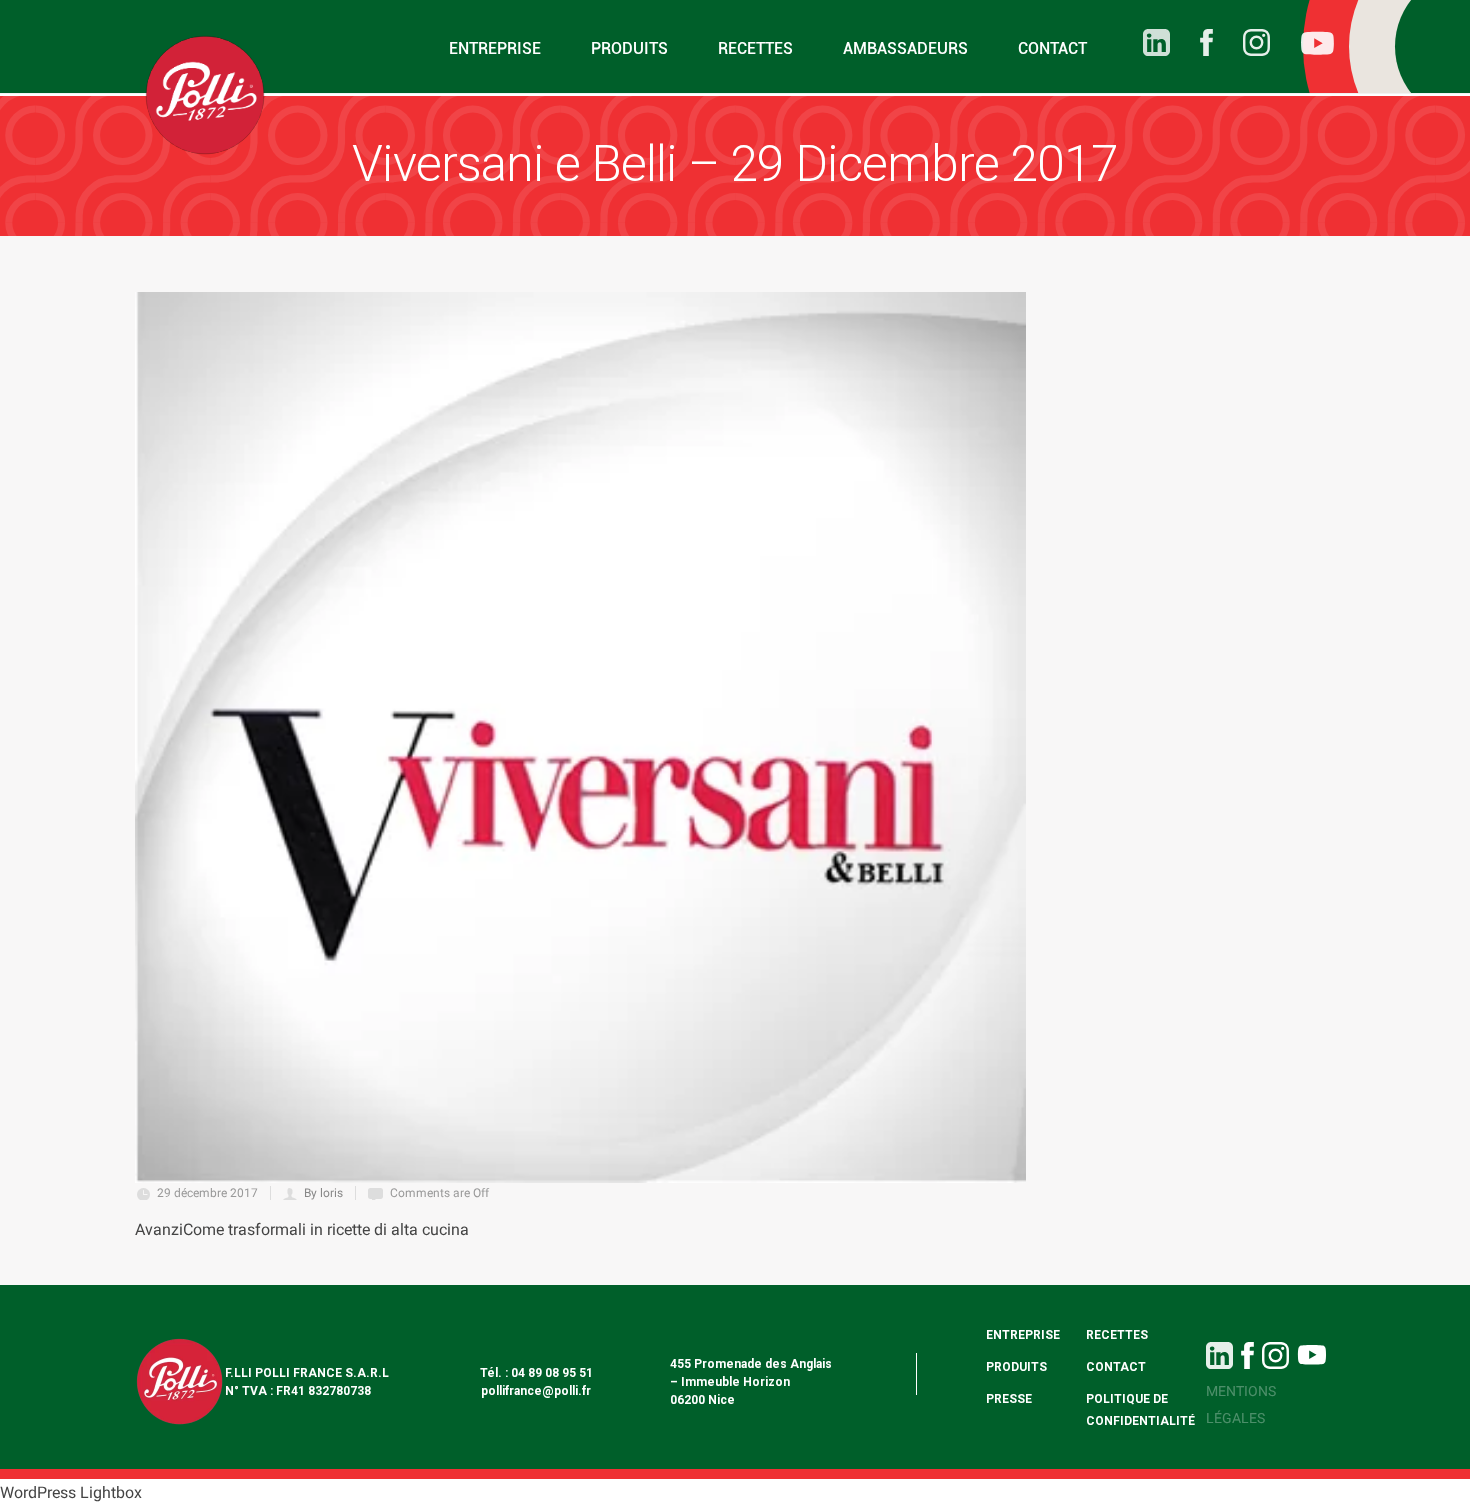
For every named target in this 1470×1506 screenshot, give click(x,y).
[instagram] (1241, 42)
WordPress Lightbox (71, 1492)
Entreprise (495, 48)
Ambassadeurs (905, 48)
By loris (323, 1193)
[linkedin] (1141, 42)
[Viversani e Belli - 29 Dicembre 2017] (580, 737)
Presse (1009, 1399)
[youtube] (1302, 46)
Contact (1052, 48)
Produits (629, 48)
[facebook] (1191, 42)
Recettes (755, 48)
